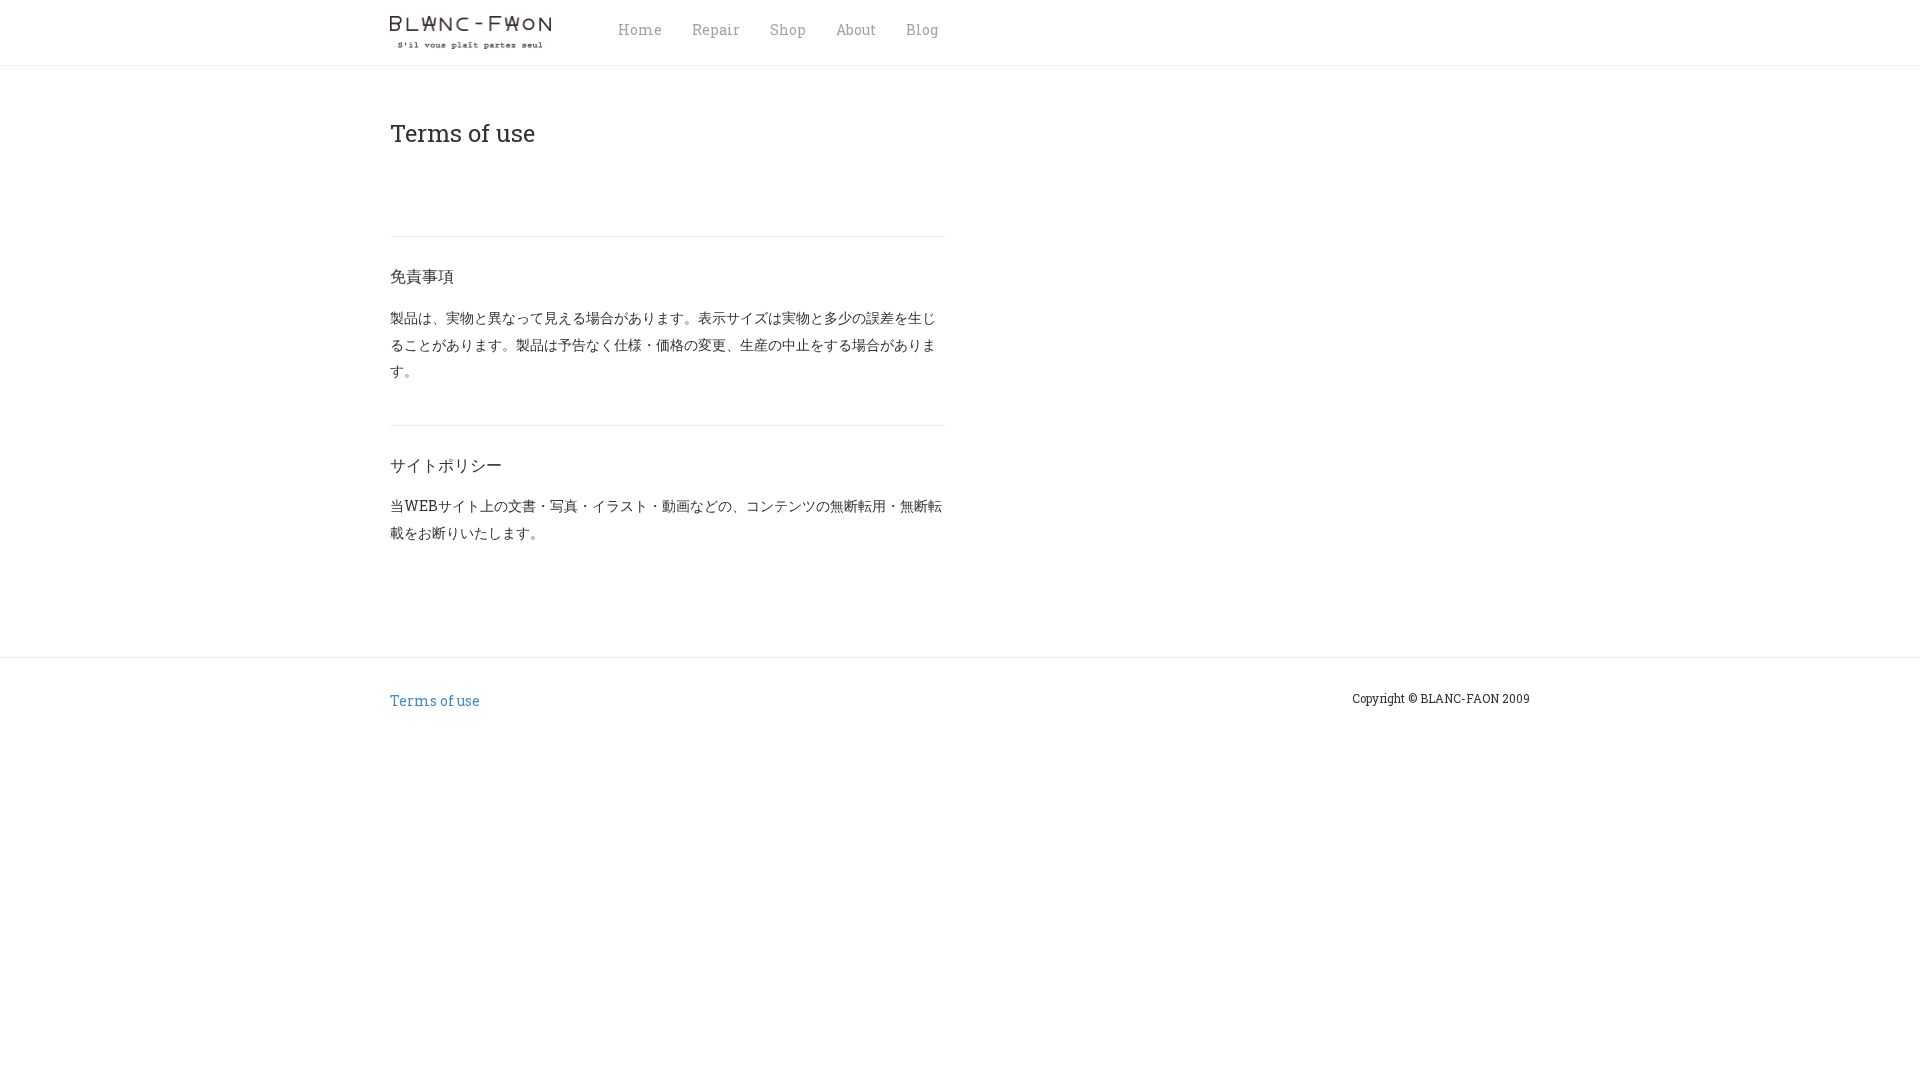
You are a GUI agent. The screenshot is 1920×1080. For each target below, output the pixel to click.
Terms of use (435, 700)
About (856, 29)
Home (640, 29)
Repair (716, 29)
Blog (922, 29)
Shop (788, 29)
